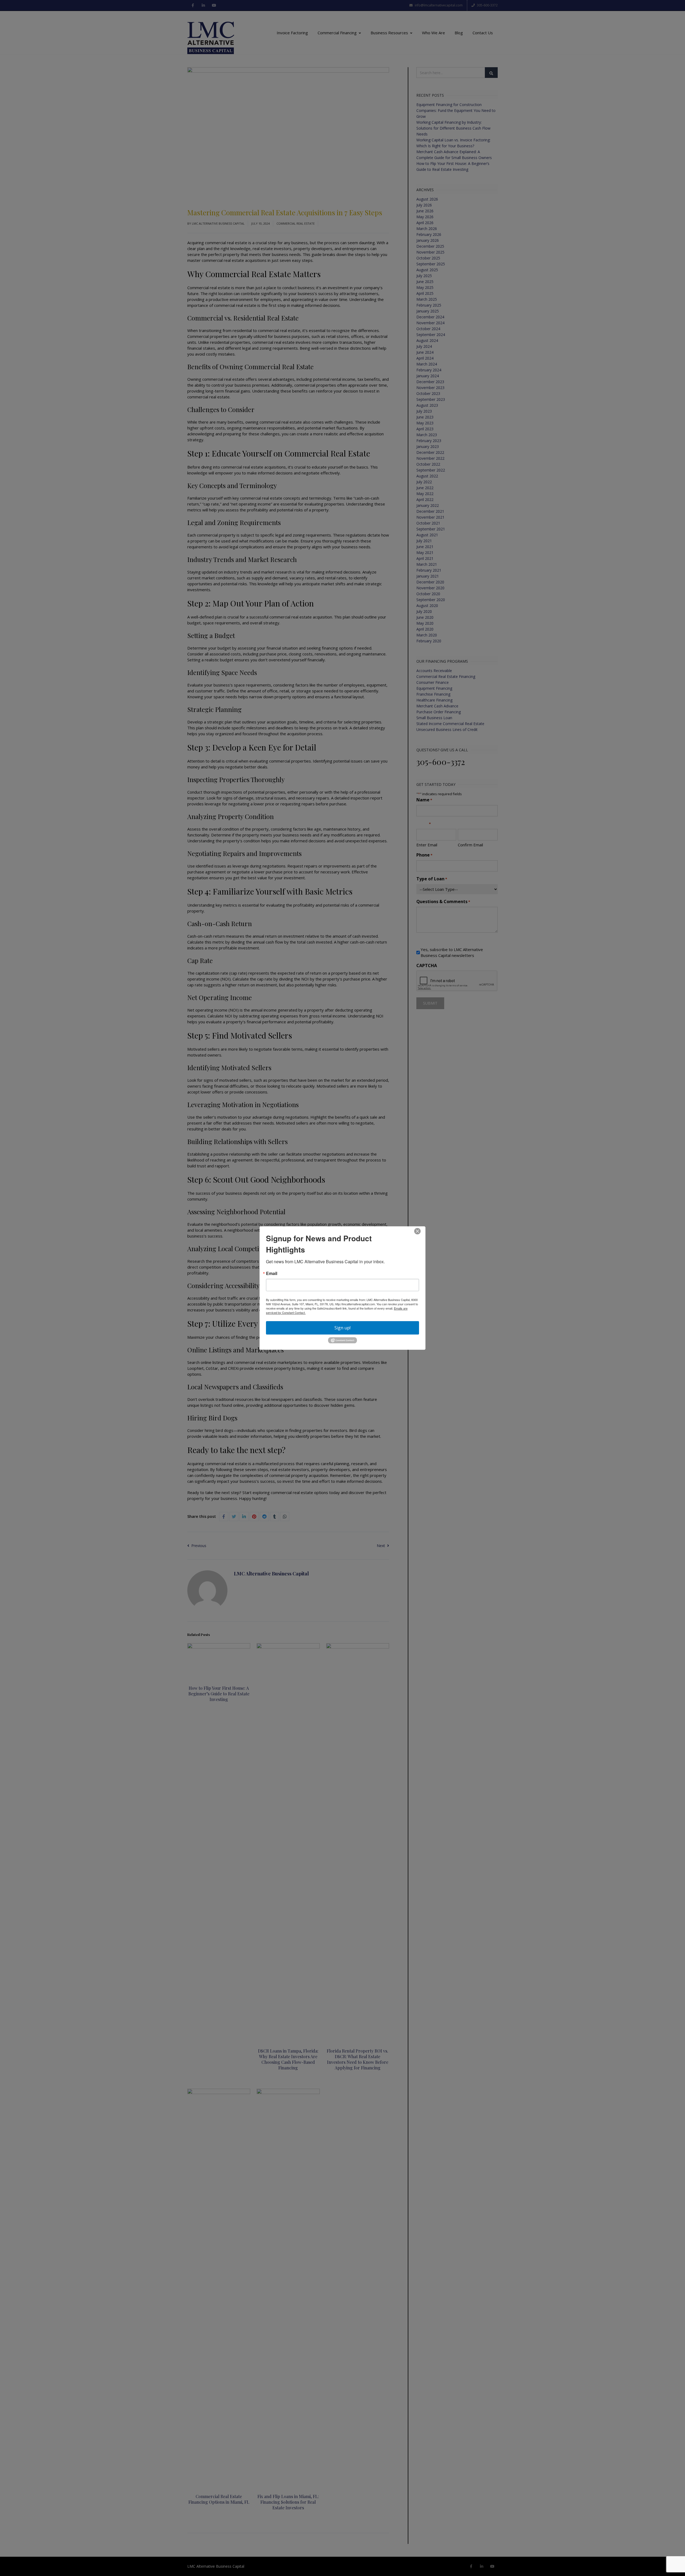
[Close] (417, 1231)
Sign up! (342, 1328)
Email (272, 1273)
